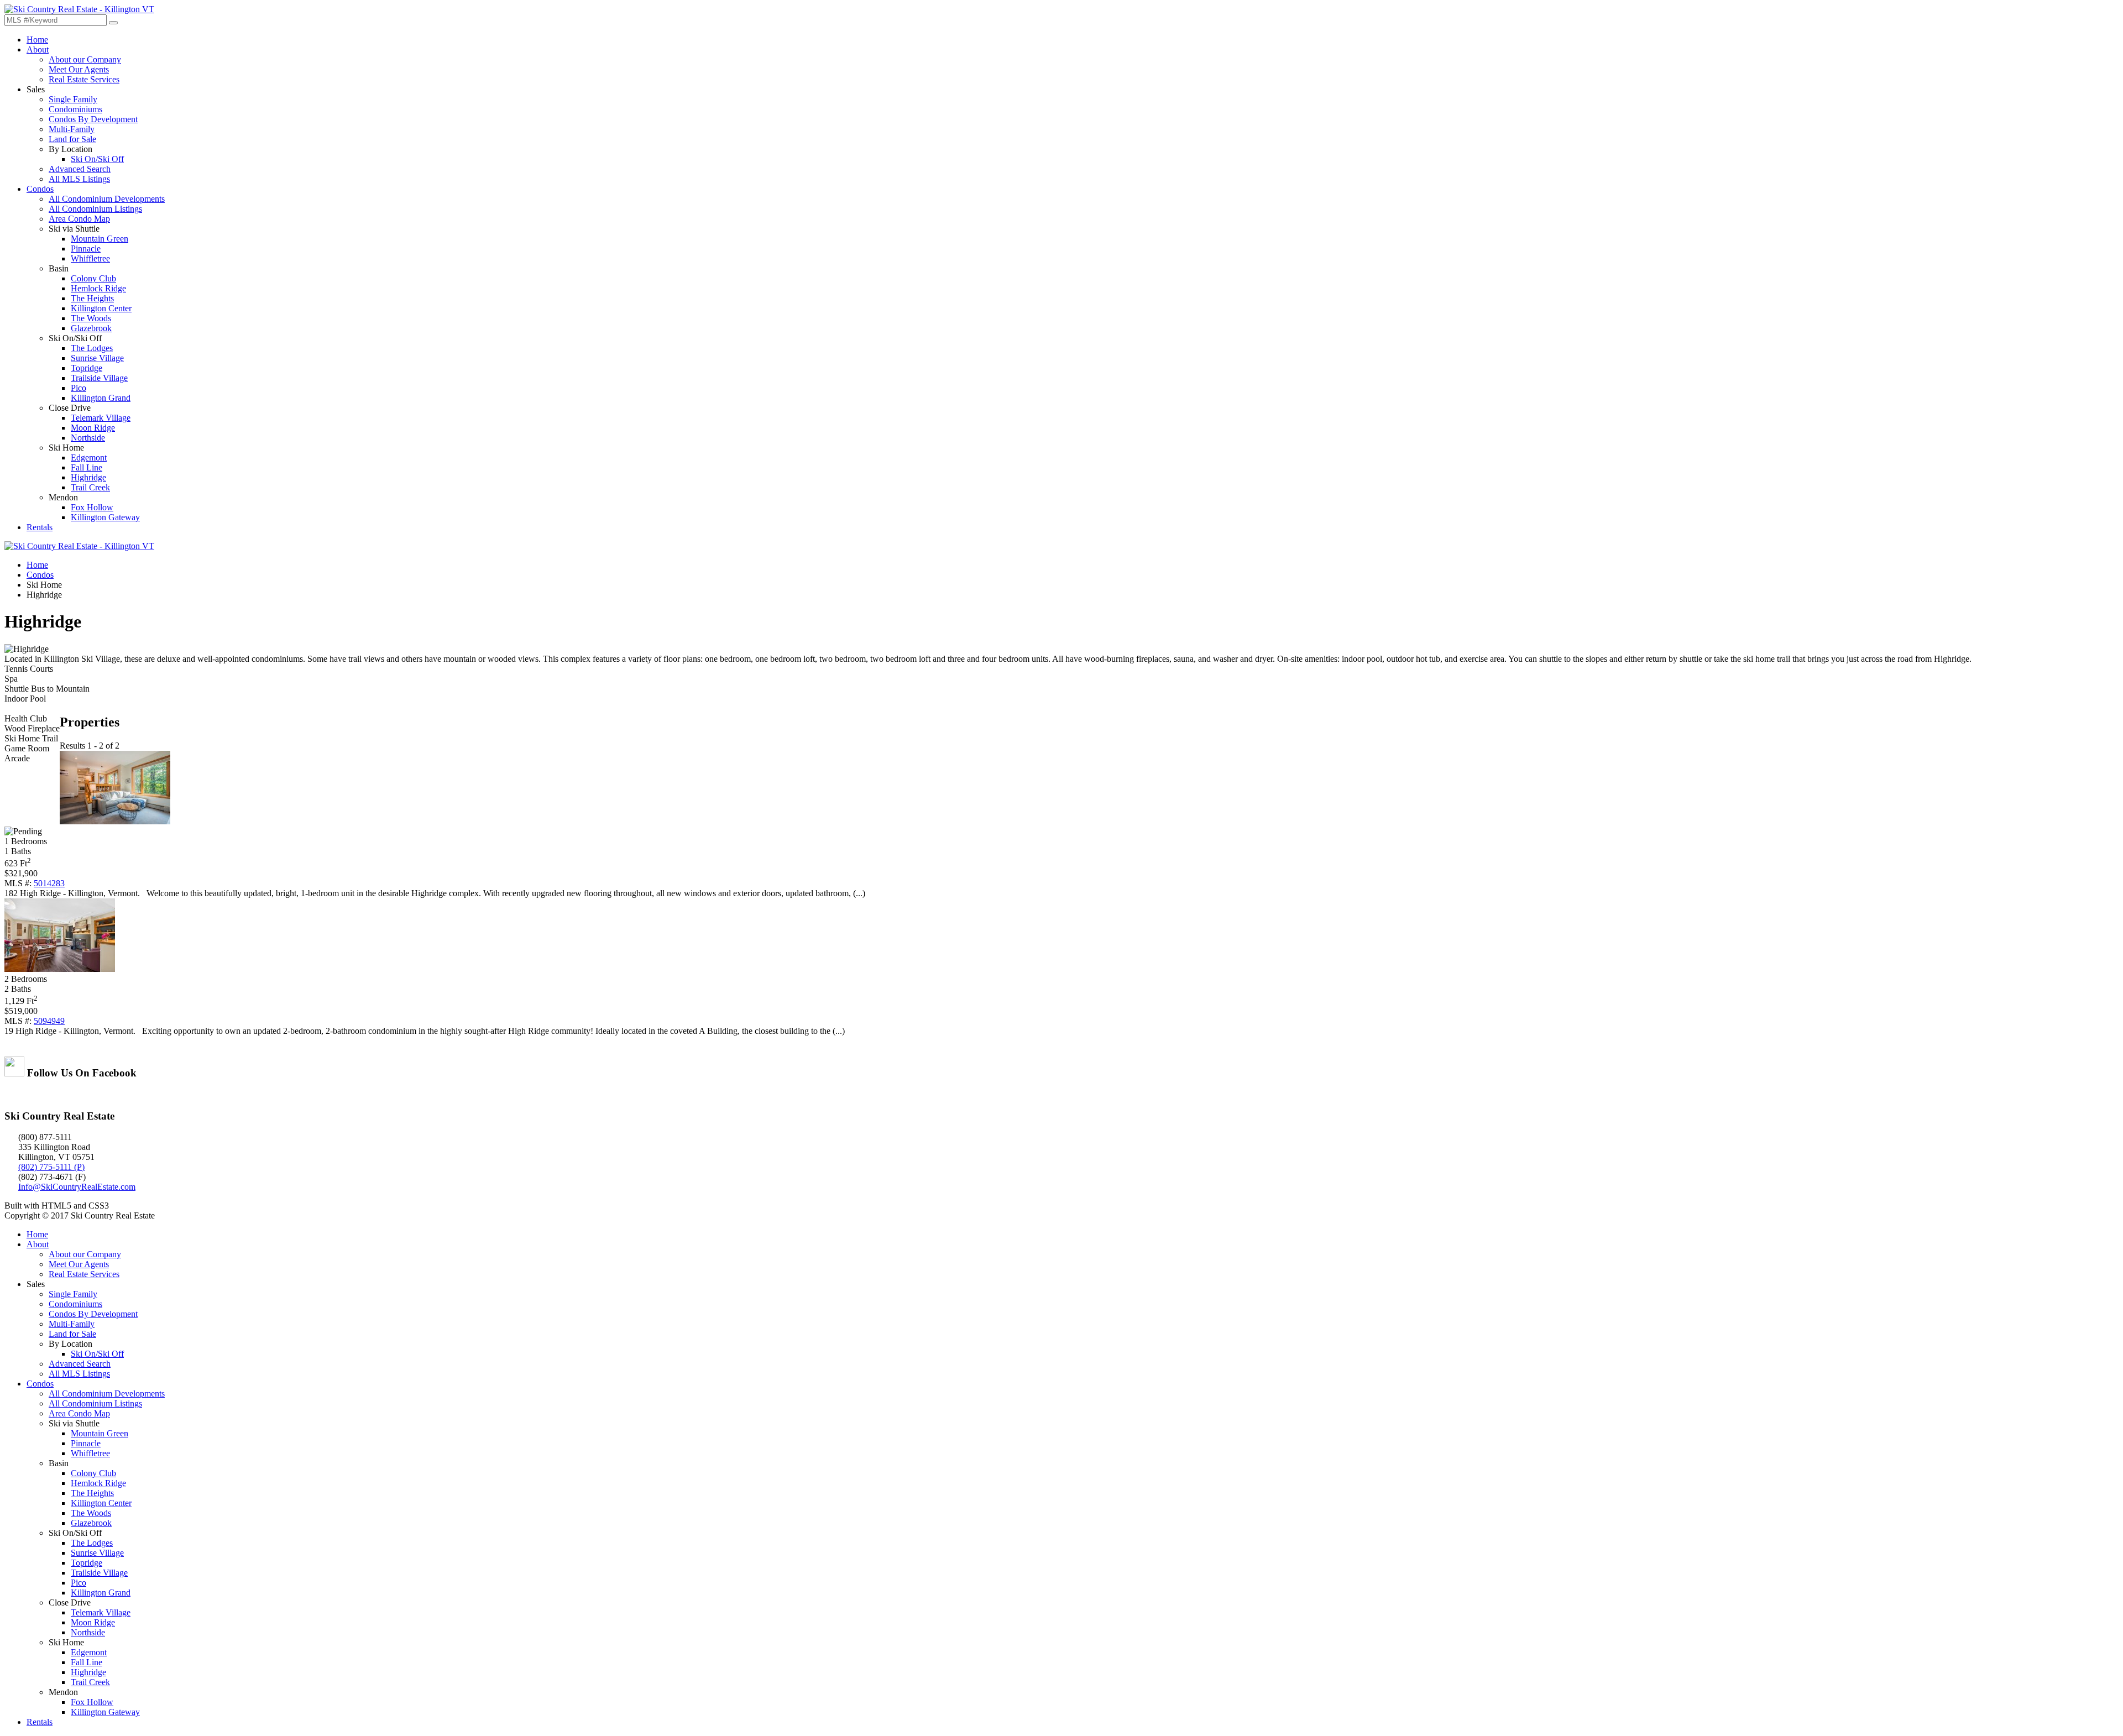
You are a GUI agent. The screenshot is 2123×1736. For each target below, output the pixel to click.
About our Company (85, 59)
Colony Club (93, 278)
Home (37, 40)
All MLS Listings (79, 179)
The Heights (92, 298)
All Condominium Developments (107, 199)
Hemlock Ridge (98, 288)
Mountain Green (100, 239)
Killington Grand (101, 398)
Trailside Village (99, 378)
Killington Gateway (105, 517)
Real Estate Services (84, 79)
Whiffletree (90, 258)
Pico (79, 388)
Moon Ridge (93, 428)
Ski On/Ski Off (97, 159)
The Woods (91, 318)
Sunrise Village (97, 358)
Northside (88, 438)
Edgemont (89, 457)
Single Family (73, 99)
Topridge (87, 368)
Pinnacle (86, 249)
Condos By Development (93, 119)
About (38, 49)
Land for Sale (72, 139)
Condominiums (75, 109)
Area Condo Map (79, 219)
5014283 (49, 883)
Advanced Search (80, 169)
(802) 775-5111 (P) (51, 1167)
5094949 (49, 1021)
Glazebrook (91, 328)
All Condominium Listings (95, 209)
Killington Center (101, 308)
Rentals (40, 527)
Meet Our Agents (79, 69)
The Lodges (92, 348)
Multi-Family (72, 129)
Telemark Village (101, 418)
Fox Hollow (92, 507)
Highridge (88, 477)
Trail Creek (90, 487)
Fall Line (87, 467)
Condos (40, 189)
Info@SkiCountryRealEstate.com (77, 1187)
